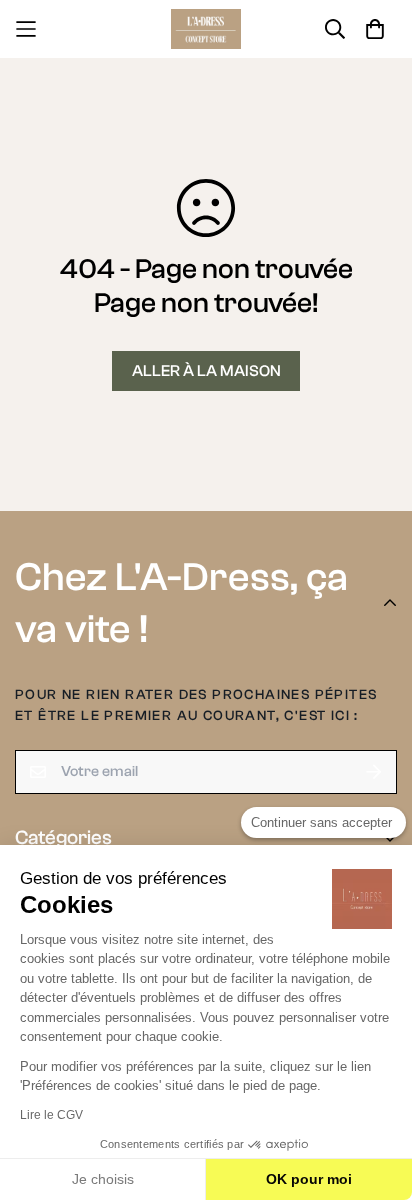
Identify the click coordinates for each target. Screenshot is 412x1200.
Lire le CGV (51, 1115)
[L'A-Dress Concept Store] (206, 29)
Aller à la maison (206, 371)
